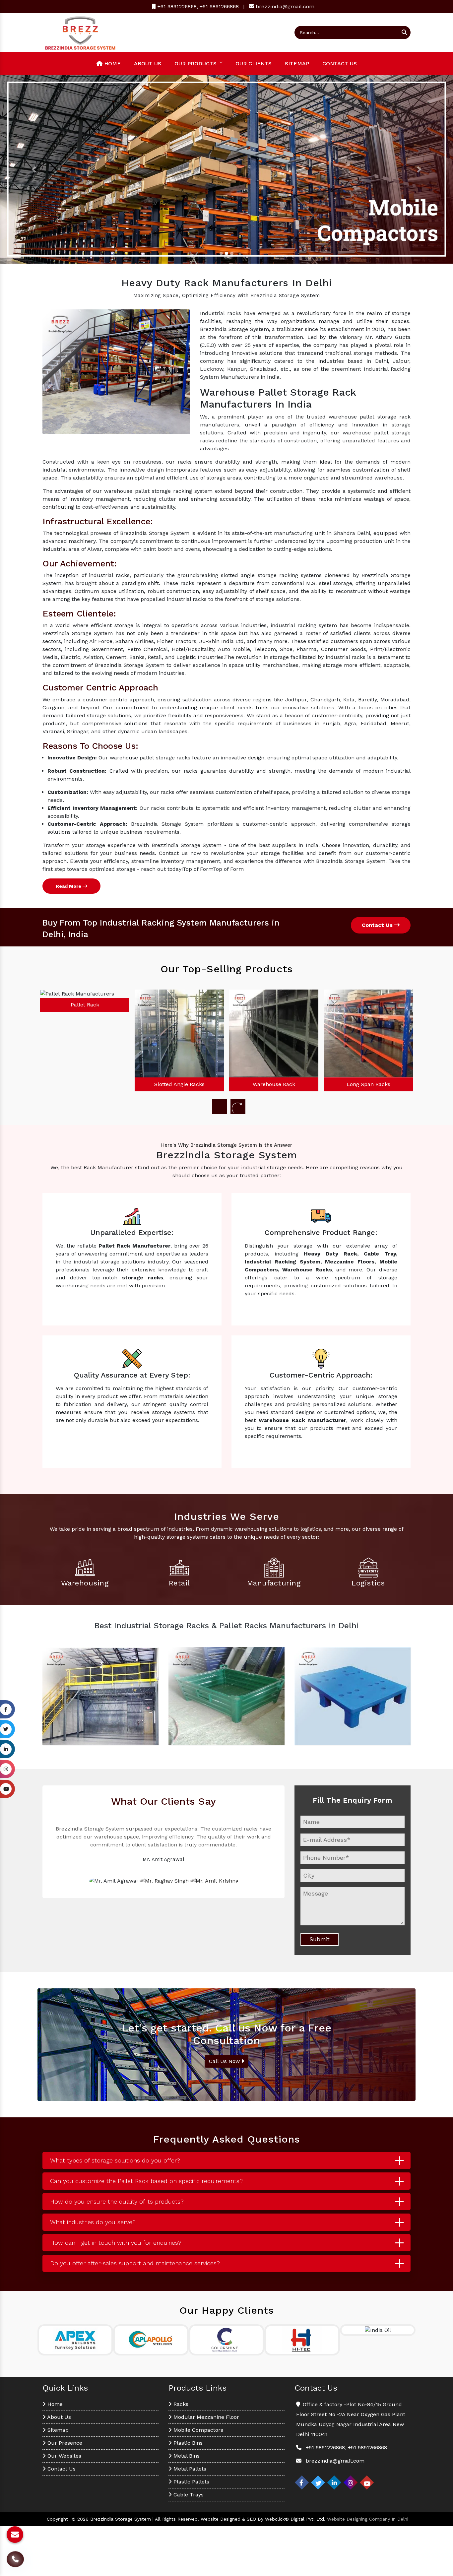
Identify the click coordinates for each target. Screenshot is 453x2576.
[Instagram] (351, 2482)
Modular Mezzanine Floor (205, 2417)
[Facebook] (302, 2482)
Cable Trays (188, 2495)
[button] (34, 169)
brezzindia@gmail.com (285, 6)
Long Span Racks (274, 1084)
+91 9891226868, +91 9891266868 (197, 6)
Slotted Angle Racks (85, 1084)
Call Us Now (225, 2061)
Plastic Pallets (191, 2482)
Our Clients (254, 64)
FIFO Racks (368, 1005)
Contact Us (340, 64)
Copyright (57, 2519)
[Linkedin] (334, 2482)
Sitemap (297, 64)
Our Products (195, 64)
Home (112, 64)
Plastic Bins (187, 2443)
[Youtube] (367, 2482)
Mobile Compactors (197, 2430)
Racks (180, 2404)
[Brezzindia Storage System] (80, 32)
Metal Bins (186, 2456)
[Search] (404, 32)
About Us (148, 64)
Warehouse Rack (179, 1084)
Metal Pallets (189, 2469)
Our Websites (64, 2456)
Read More (69, 886)
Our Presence (64, 2443)
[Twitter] (318, 2482)
